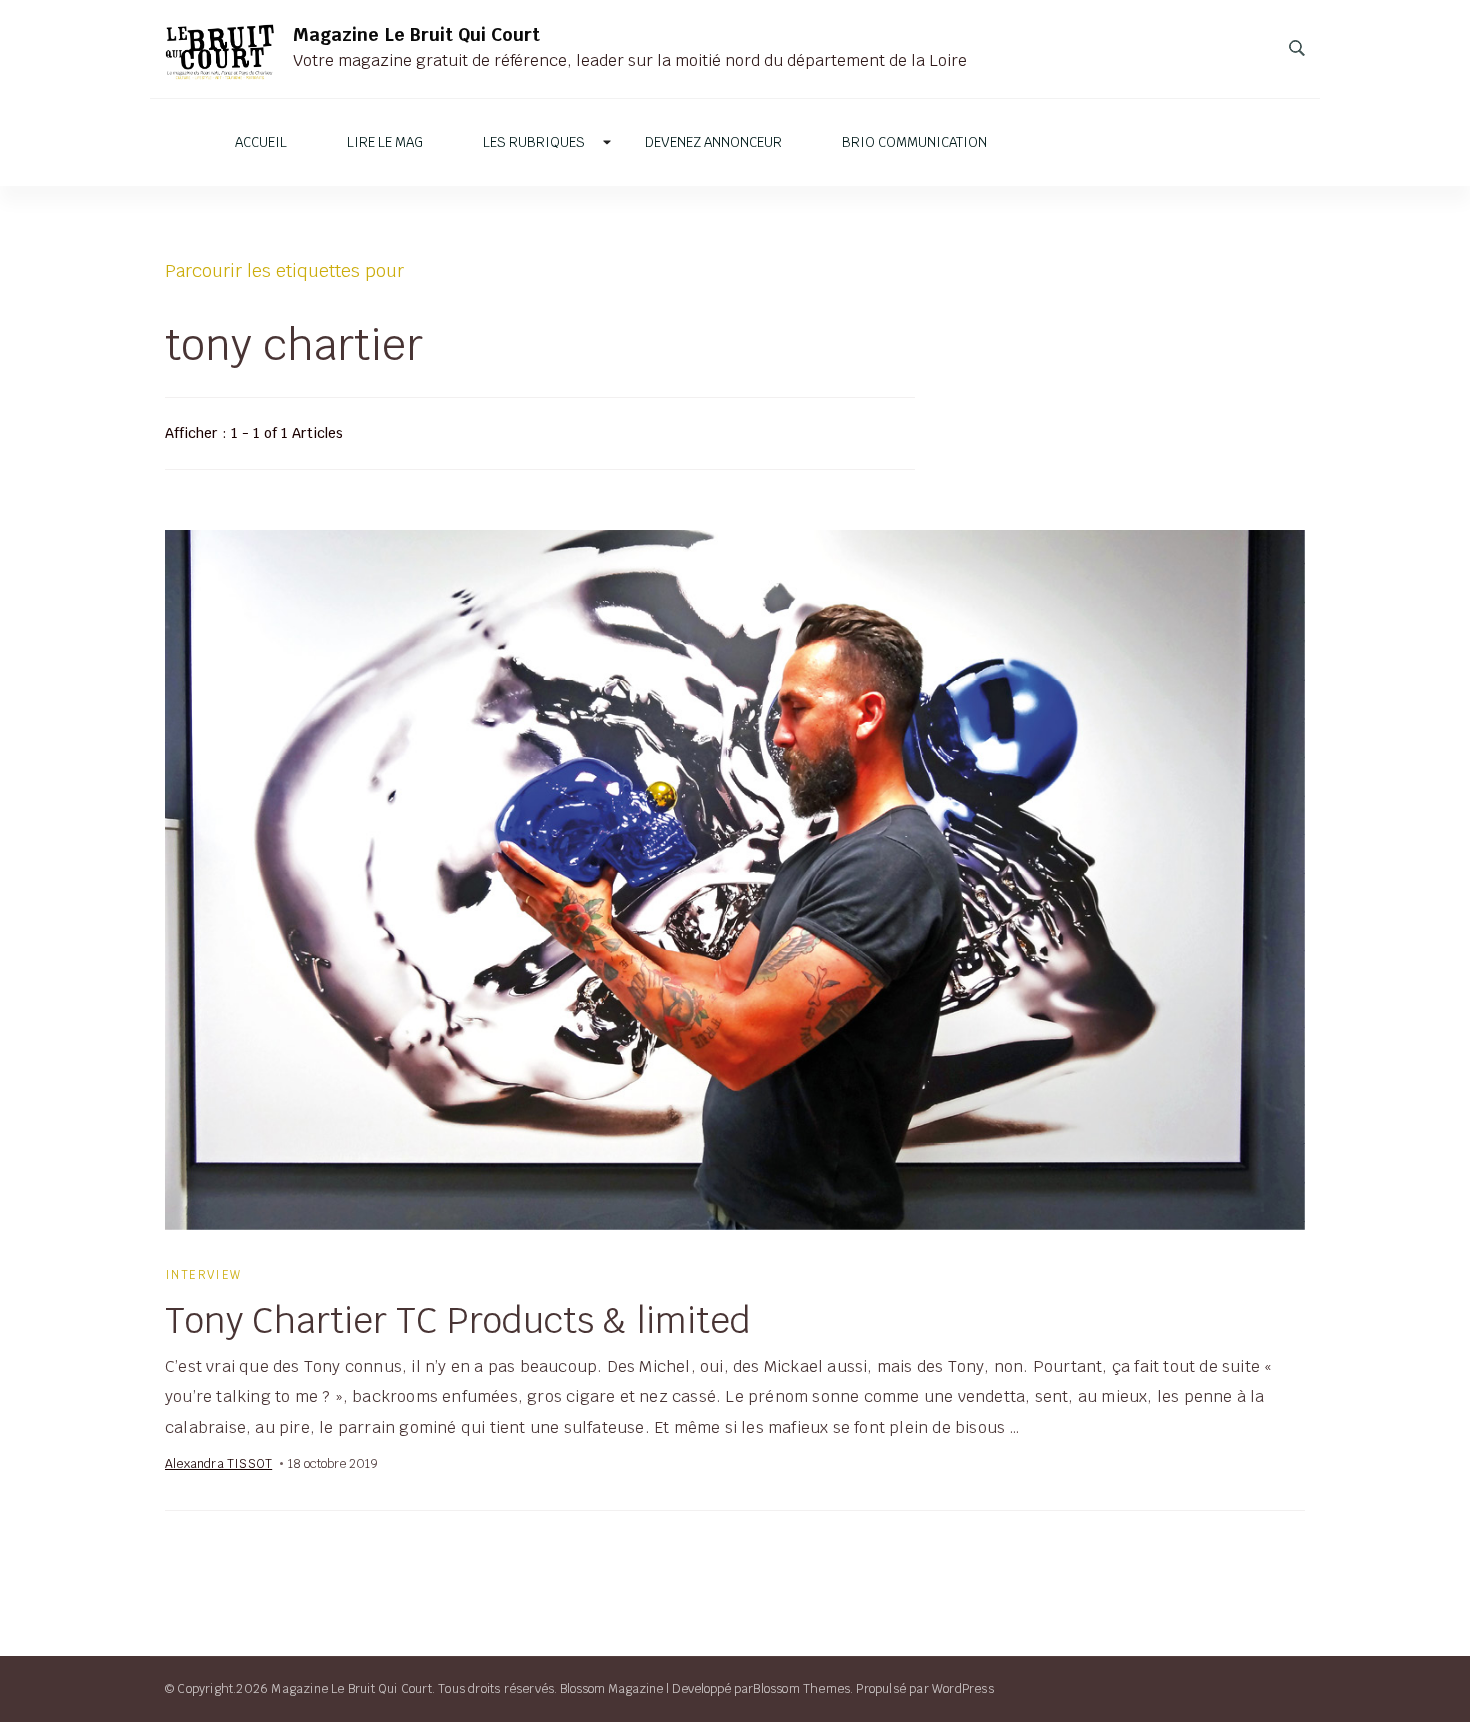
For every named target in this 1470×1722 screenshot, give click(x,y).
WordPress (963, 1688)
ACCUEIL (261, 142)
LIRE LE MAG (385, 142)
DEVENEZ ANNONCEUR (713, 142)
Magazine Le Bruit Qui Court (416, 34)
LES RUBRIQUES (534, 142)
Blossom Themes (801, 1688)
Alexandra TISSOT (218, 1463)
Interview (203, 1274)
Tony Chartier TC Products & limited (458, 1320)
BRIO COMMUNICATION (914, 142)
